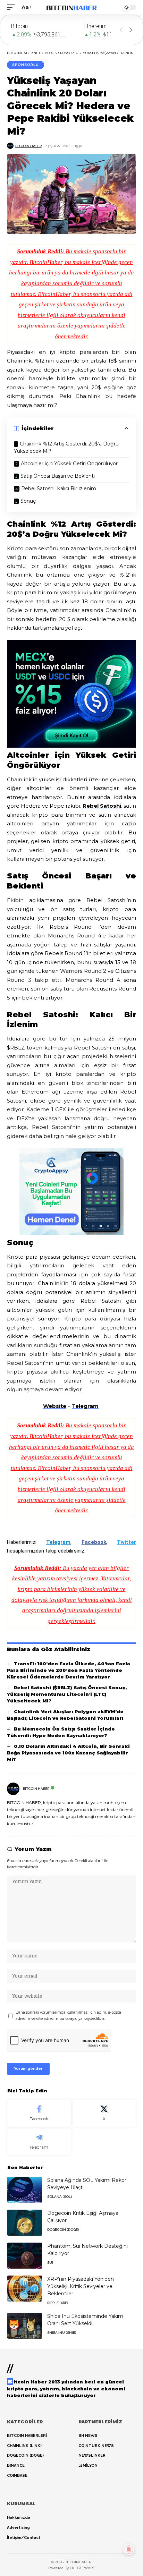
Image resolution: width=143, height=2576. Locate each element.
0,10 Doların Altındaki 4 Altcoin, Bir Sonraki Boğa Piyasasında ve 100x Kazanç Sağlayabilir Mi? (68, 1753)
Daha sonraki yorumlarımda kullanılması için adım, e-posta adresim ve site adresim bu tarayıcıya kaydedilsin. (68, 2016)
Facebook (94, 1542)
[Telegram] (39, 2142)
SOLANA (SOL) (60, 2197)
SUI (50, 2263)
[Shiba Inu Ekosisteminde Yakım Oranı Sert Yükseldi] (25, 2326)
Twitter (127, 1542)
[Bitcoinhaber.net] (72, 7)
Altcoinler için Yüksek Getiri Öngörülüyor (70, 464)
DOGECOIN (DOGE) (63, 2230)
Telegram (85, 1406)
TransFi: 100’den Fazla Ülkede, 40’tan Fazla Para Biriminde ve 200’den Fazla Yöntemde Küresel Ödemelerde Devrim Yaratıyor (69, 1670)
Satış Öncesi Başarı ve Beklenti (58, 476)
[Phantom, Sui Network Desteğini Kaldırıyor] (25, 2256)
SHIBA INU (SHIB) (62, 2333)
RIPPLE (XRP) (58, 2303)
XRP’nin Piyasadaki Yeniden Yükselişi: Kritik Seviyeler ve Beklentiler (81, 2286)
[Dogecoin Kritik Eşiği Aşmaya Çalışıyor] (25, 2223)
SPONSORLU (26, 65)
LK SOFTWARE (82, 2568)
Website (55, 1406)
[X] (104, 2113)
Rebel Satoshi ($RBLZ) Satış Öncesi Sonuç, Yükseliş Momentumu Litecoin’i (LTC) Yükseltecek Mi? (67, 1694)
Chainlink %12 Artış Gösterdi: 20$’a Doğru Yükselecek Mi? (66, 447)
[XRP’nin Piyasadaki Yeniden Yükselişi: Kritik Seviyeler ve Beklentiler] (25, 2289)
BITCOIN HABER (28, 146)
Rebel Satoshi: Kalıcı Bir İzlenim (59, 488)
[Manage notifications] (129, 2550)
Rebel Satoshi (102, 806)
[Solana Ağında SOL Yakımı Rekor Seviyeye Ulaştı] (25, 2190)
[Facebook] (39, 2113)
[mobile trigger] (13, 7)
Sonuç (30, 501)
